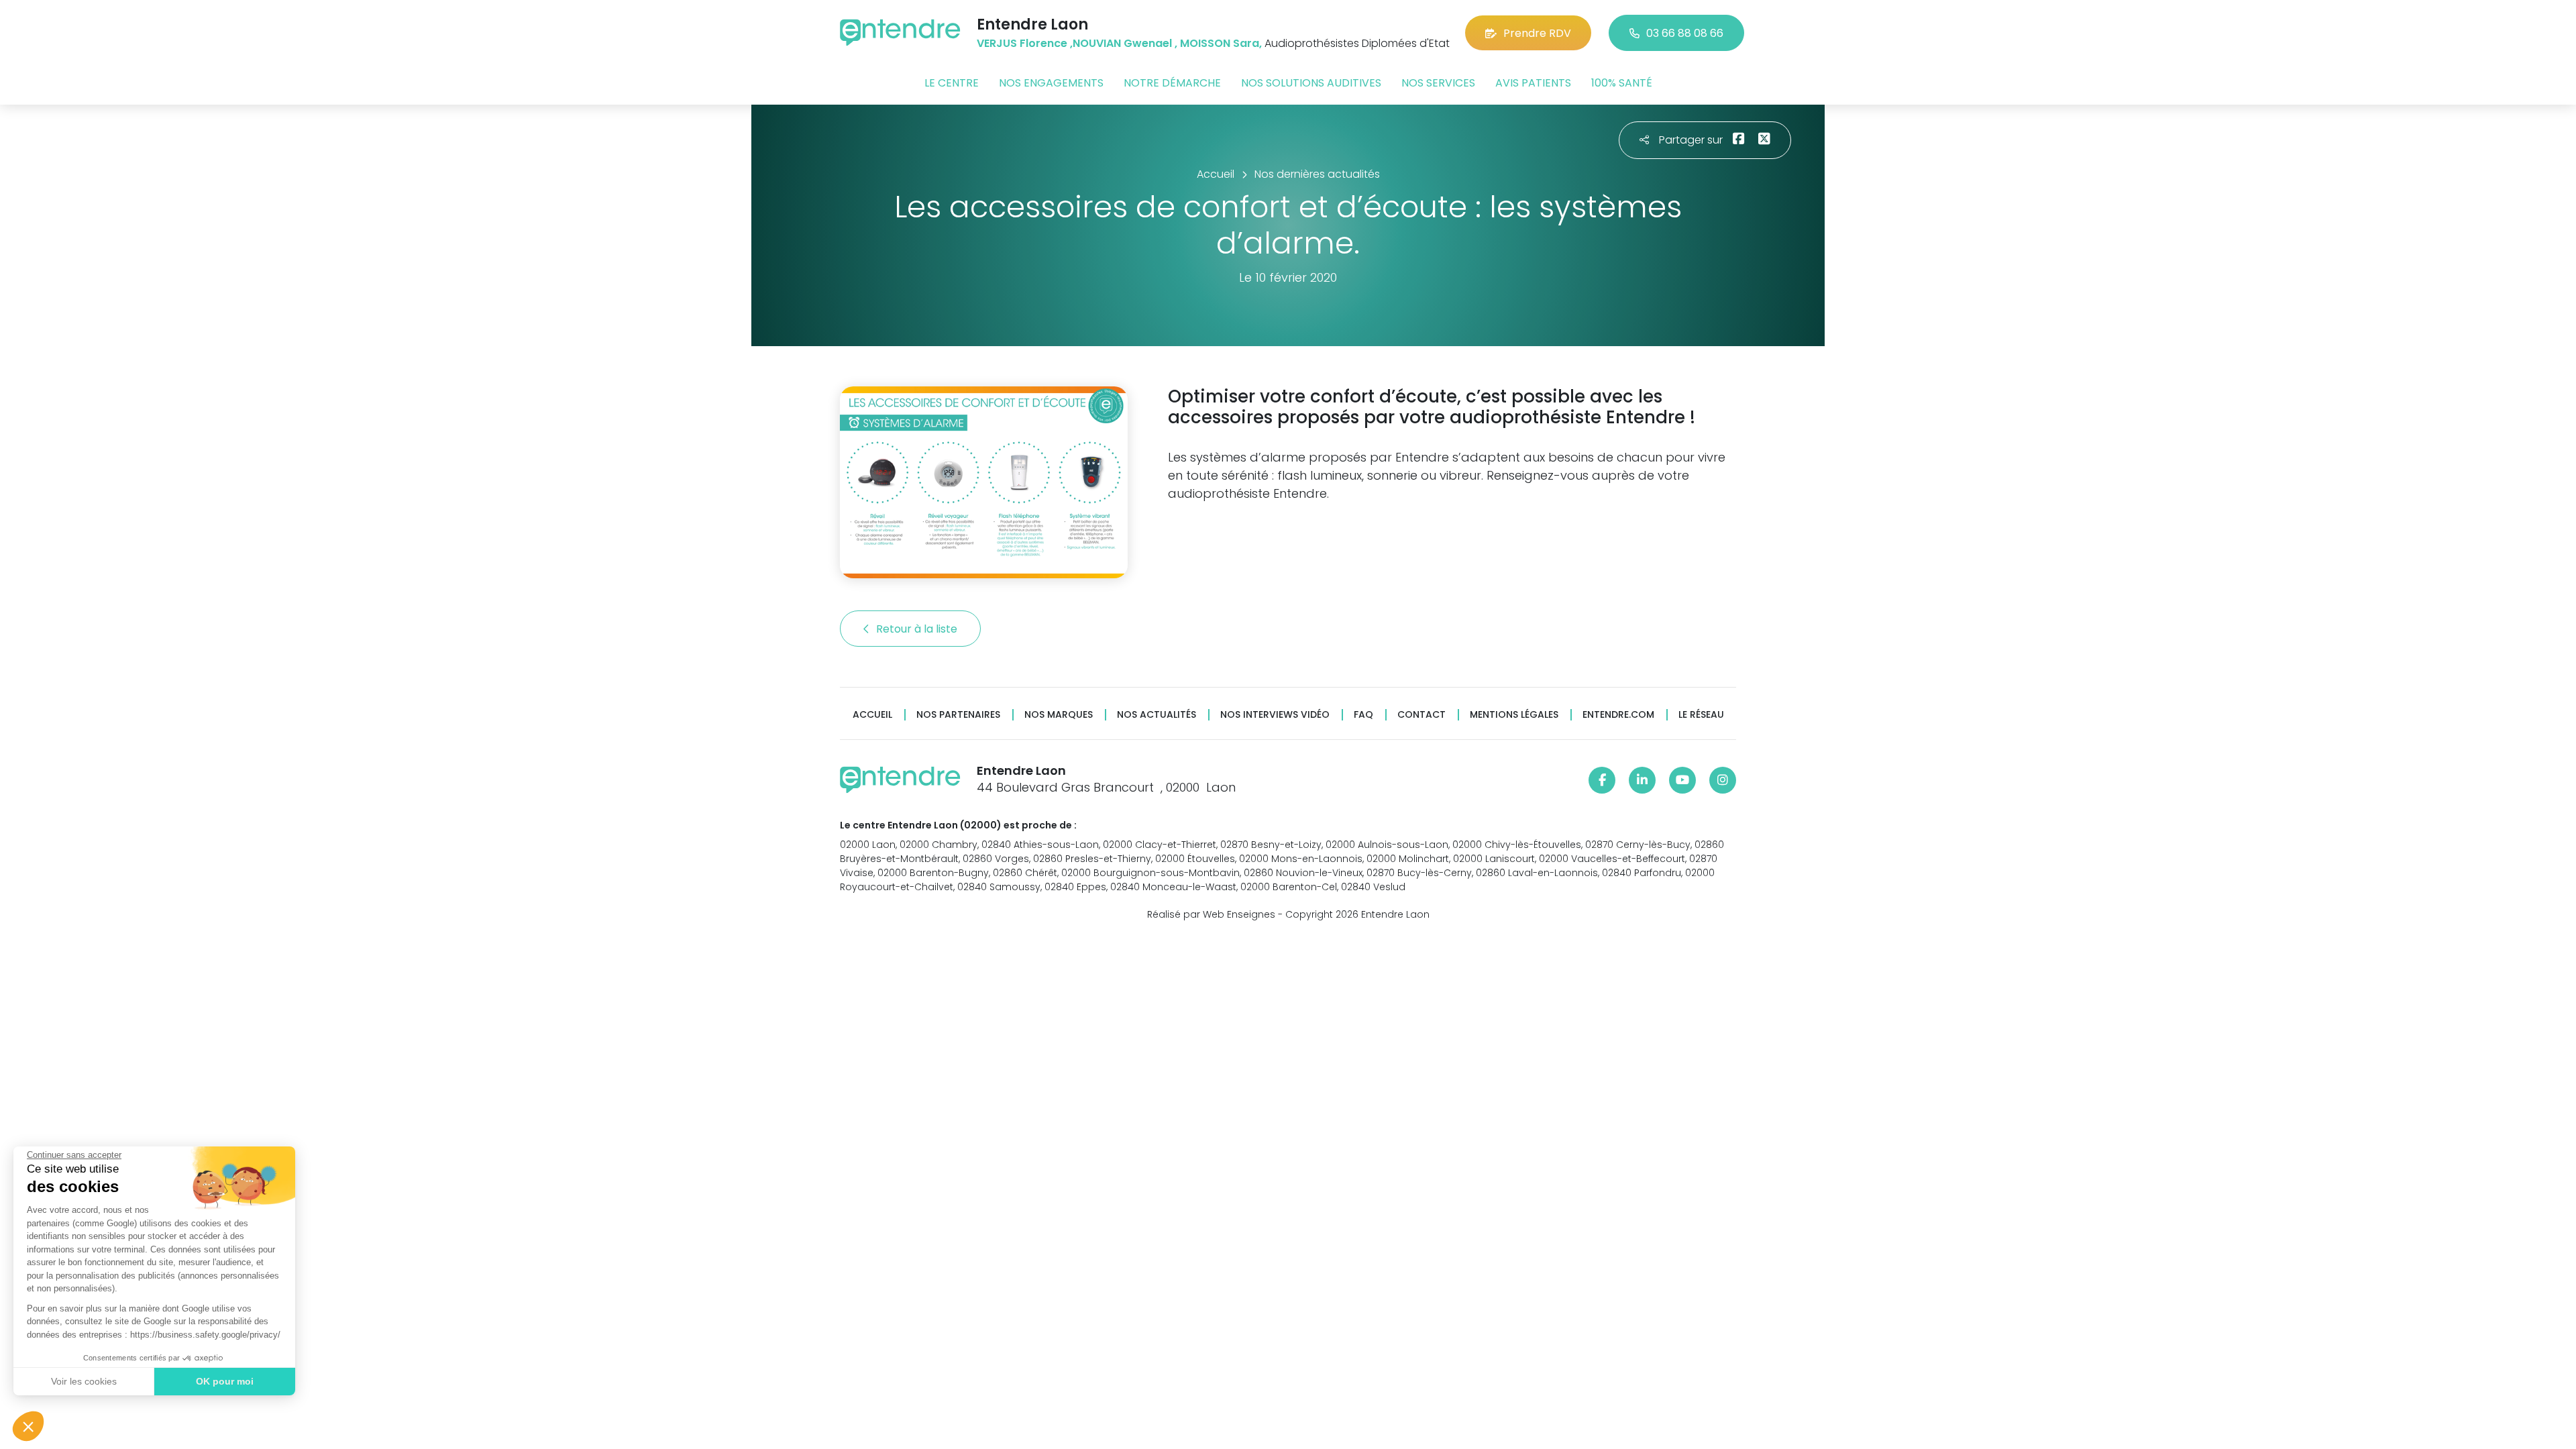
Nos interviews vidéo (1275, 715)
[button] (28, 1426)
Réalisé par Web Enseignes (1211, 914)
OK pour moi (225, 1381)
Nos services (1438, 83)
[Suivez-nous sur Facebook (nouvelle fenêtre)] (1602, 780)
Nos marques (1059, 715)
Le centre (952, 83)
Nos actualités (1157, 715)
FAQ (1363, 715)
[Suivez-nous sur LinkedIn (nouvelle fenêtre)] (1642, 780)
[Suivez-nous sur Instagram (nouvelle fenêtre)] (1723, 780)
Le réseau (1701, 715)
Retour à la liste (918, 629)
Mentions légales (1514, 715)
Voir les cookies (84, 1381)
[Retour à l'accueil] (900, 33)
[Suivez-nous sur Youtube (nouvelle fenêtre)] (1682, 780)
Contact (1421, 715)
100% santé (1622, 83)
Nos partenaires (958, 715)
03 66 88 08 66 (1685, 33)
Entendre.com (1618, 715)
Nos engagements (1051, 83)
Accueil (872, 715)
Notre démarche (1172, 83)
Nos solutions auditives (1311, 83)
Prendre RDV (1537, 33)
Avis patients (1533, 83)
